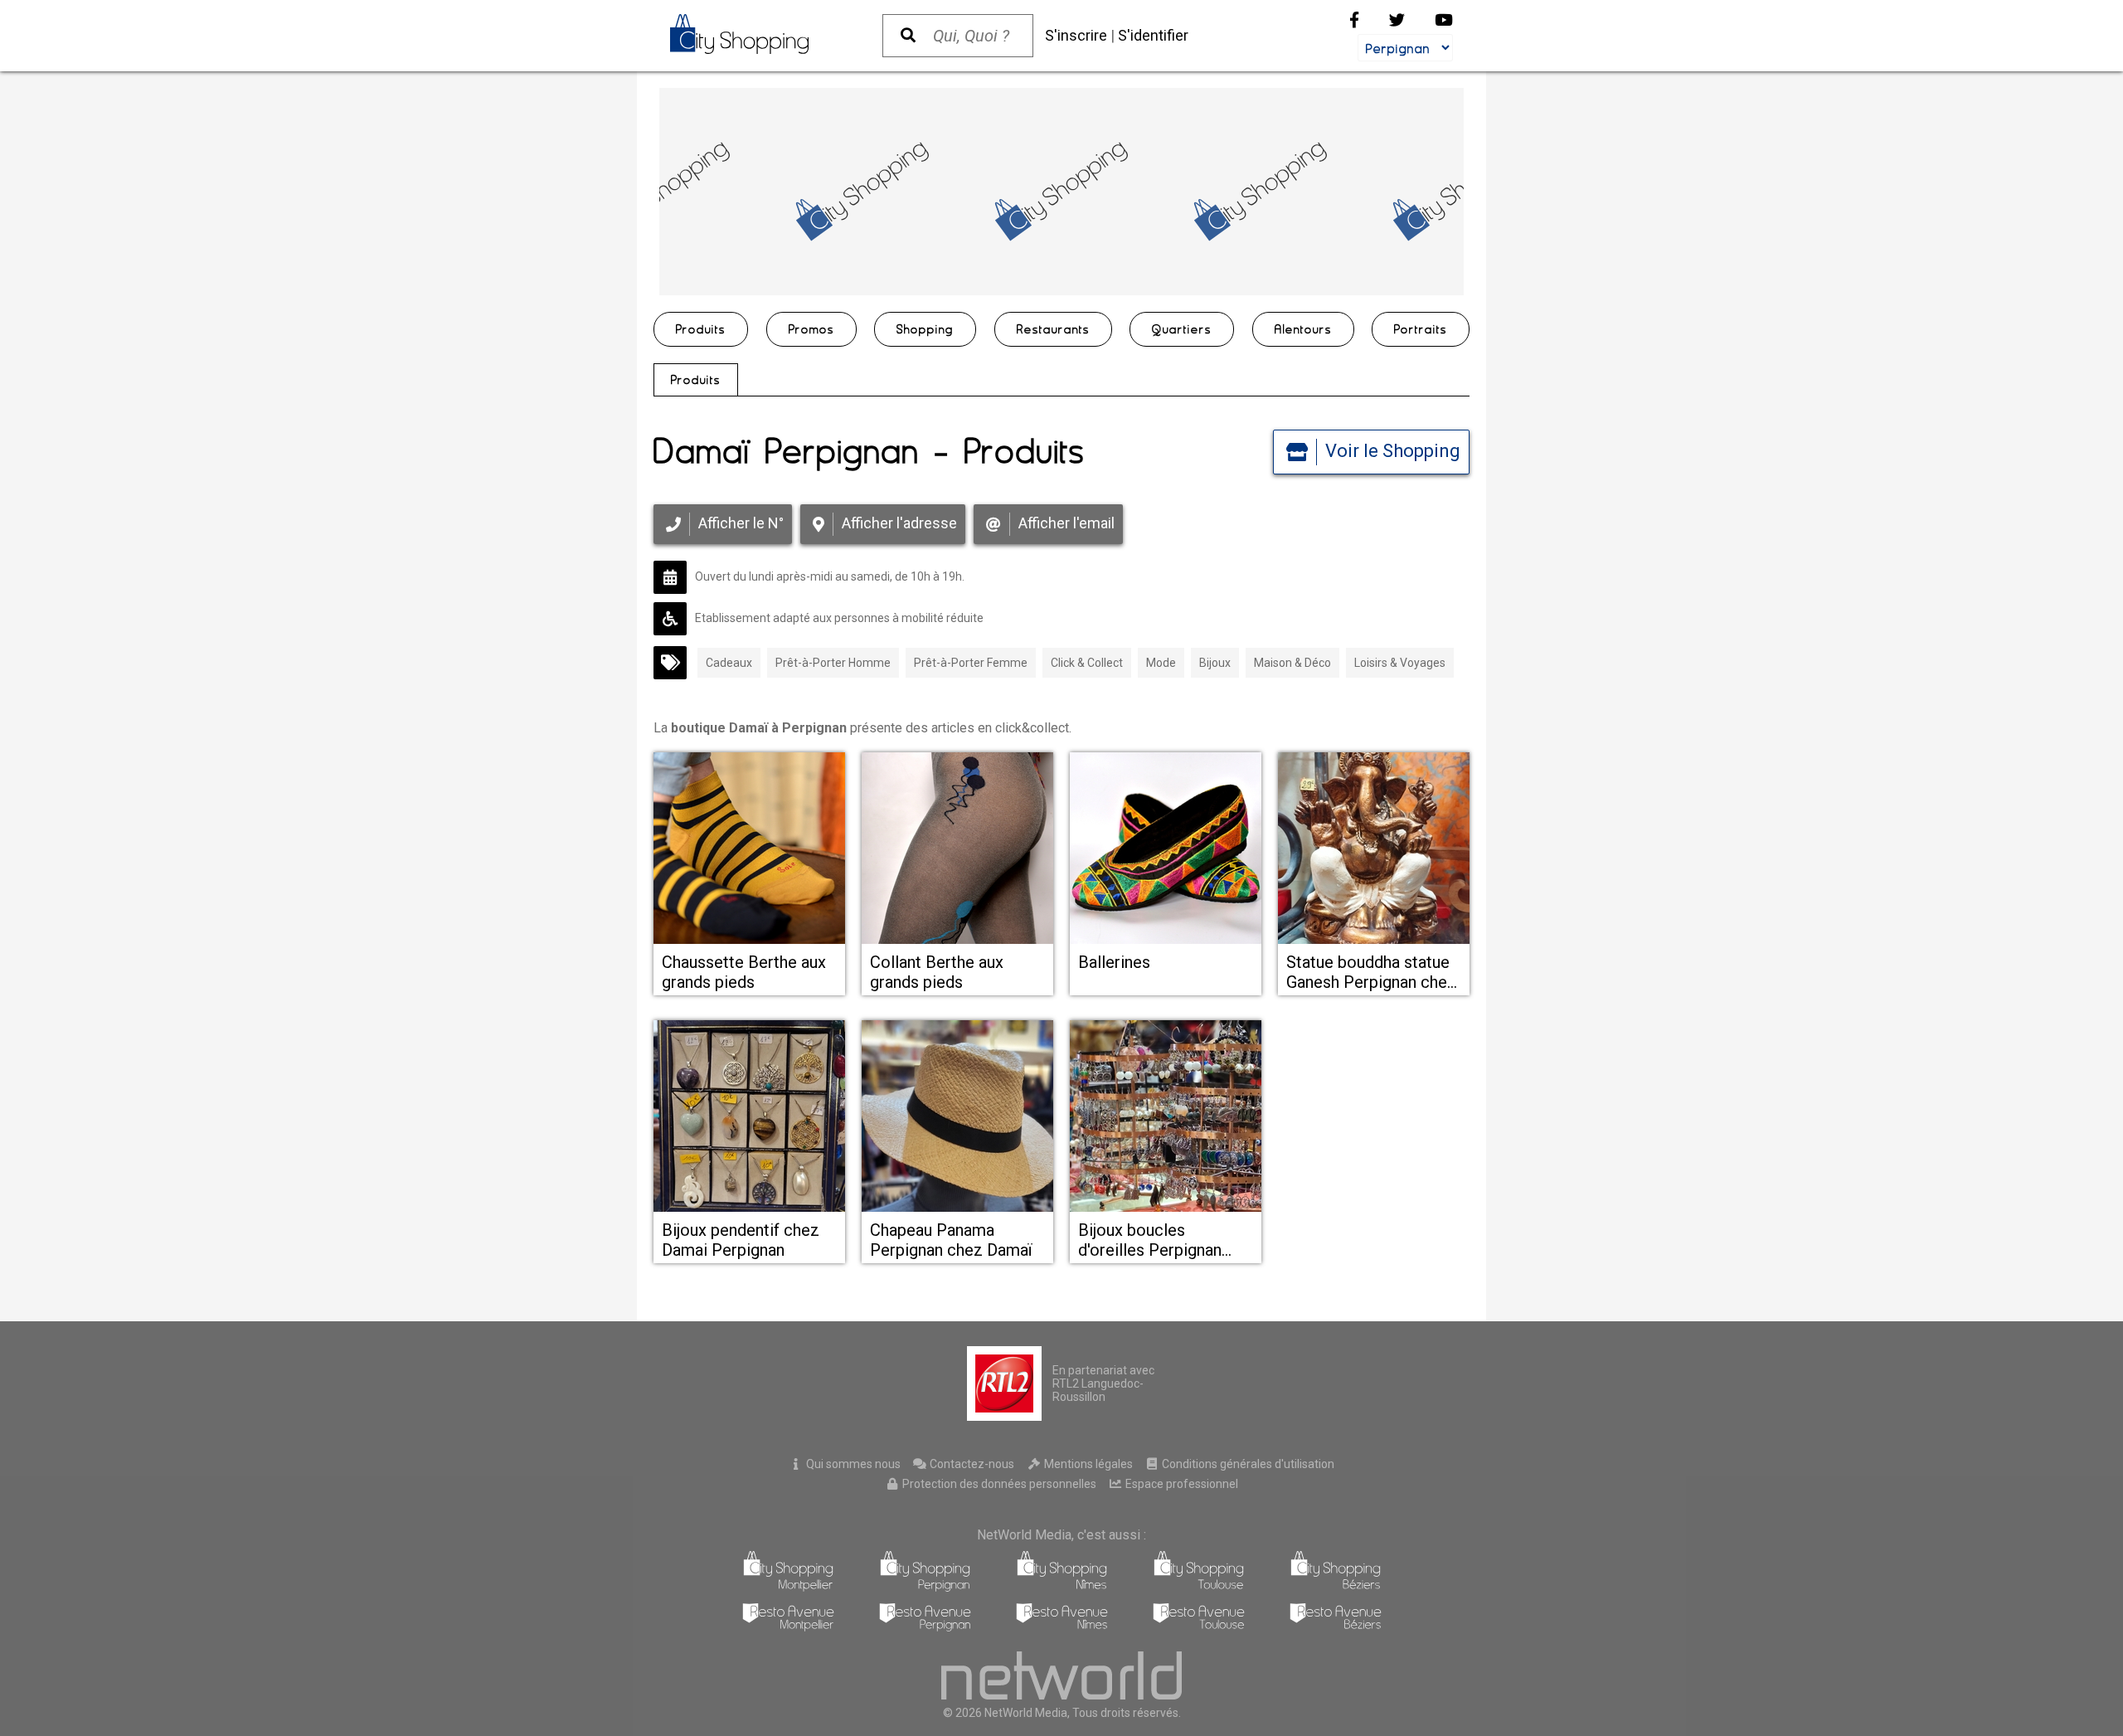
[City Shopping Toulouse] (1199, 1587)
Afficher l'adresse (899, 523)
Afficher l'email (1066, 523)
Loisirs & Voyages (1400, 663)
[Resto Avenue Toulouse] (1199, 1627)
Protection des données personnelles (998, 1484)
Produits (701, 329)
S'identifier (1153, 35)
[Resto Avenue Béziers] (1336, 1627)
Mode (1161, 663)
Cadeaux (729, 663)
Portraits (1421, 329)
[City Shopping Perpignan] (925, 1587)
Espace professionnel (1181, 1484)
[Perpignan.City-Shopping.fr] (760, 34)
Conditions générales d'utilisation (1247, 1464)
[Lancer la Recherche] (908, 36)
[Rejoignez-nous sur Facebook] (1354, 20)
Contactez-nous (971, 1464)
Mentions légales (1087, 1464)
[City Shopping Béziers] (1336, 1587)
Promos (811, 329)
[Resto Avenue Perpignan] (925, 1627)
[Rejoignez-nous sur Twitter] (1397, 20)
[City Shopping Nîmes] (1062, 1587)
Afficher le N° (741, 523)
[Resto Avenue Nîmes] (1062, 1627)
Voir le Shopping (1393, 451)
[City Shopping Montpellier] (788, 1587)
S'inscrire (1076, 35)
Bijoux (1215, 663)
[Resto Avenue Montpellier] (788, 1627)
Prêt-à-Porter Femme (971, 663)
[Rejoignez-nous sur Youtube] (1444, 20)
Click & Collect (1087, 663)
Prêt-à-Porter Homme (833, 663)
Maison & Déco (1292, 663)
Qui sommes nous (852, 1464)
